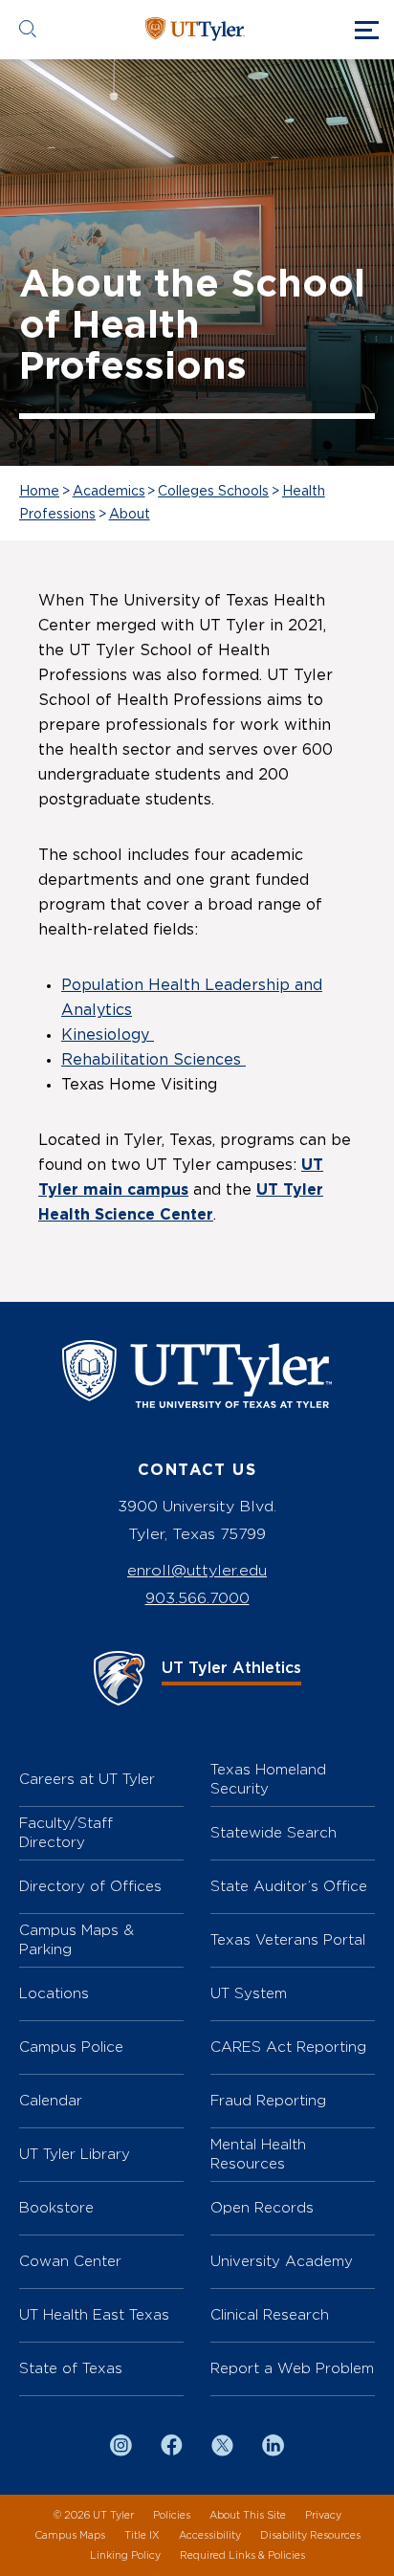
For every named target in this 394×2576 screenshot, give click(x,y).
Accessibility (210, 2535)
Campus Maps (70, 2535)
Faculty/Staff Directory (66, 1832)
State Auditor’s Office (289, 1886)
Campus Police (71, 2047)
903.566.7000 (197, 1598)
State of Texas (71, 2368)
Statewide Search (274, 1832)
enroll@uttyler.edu (197, 1570)
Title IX (142, 2535)
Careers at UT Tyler (87, 1779)
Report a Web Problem (292, 2368)
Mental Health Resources (258, 2154)
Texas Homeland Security (268, 1779)
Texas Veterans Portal (288, 1939)
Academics (109, 492)
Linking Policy (125, 2555)
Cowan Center (70, 2261)
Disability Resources (310, 2535)
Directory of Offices (90, 1886)
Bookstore (56, 2207)
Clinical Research (270, 2314)
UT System (249, 1993)
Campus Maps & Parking (77, 1939)
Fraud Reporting (268, 2100)
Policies (172, 2515)
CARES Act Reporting (288, 2047)
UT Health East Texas (94, 2314)
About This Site (248, 2515)
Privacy (323, 2515)
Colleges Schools (213, 492)
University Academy (282, 2261)
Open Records (262, 2207)
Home (39, 492)
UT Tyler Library (75, 2154)
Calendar (51, 2100)
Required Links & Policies (242, 2555)
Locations (54, 1993)
